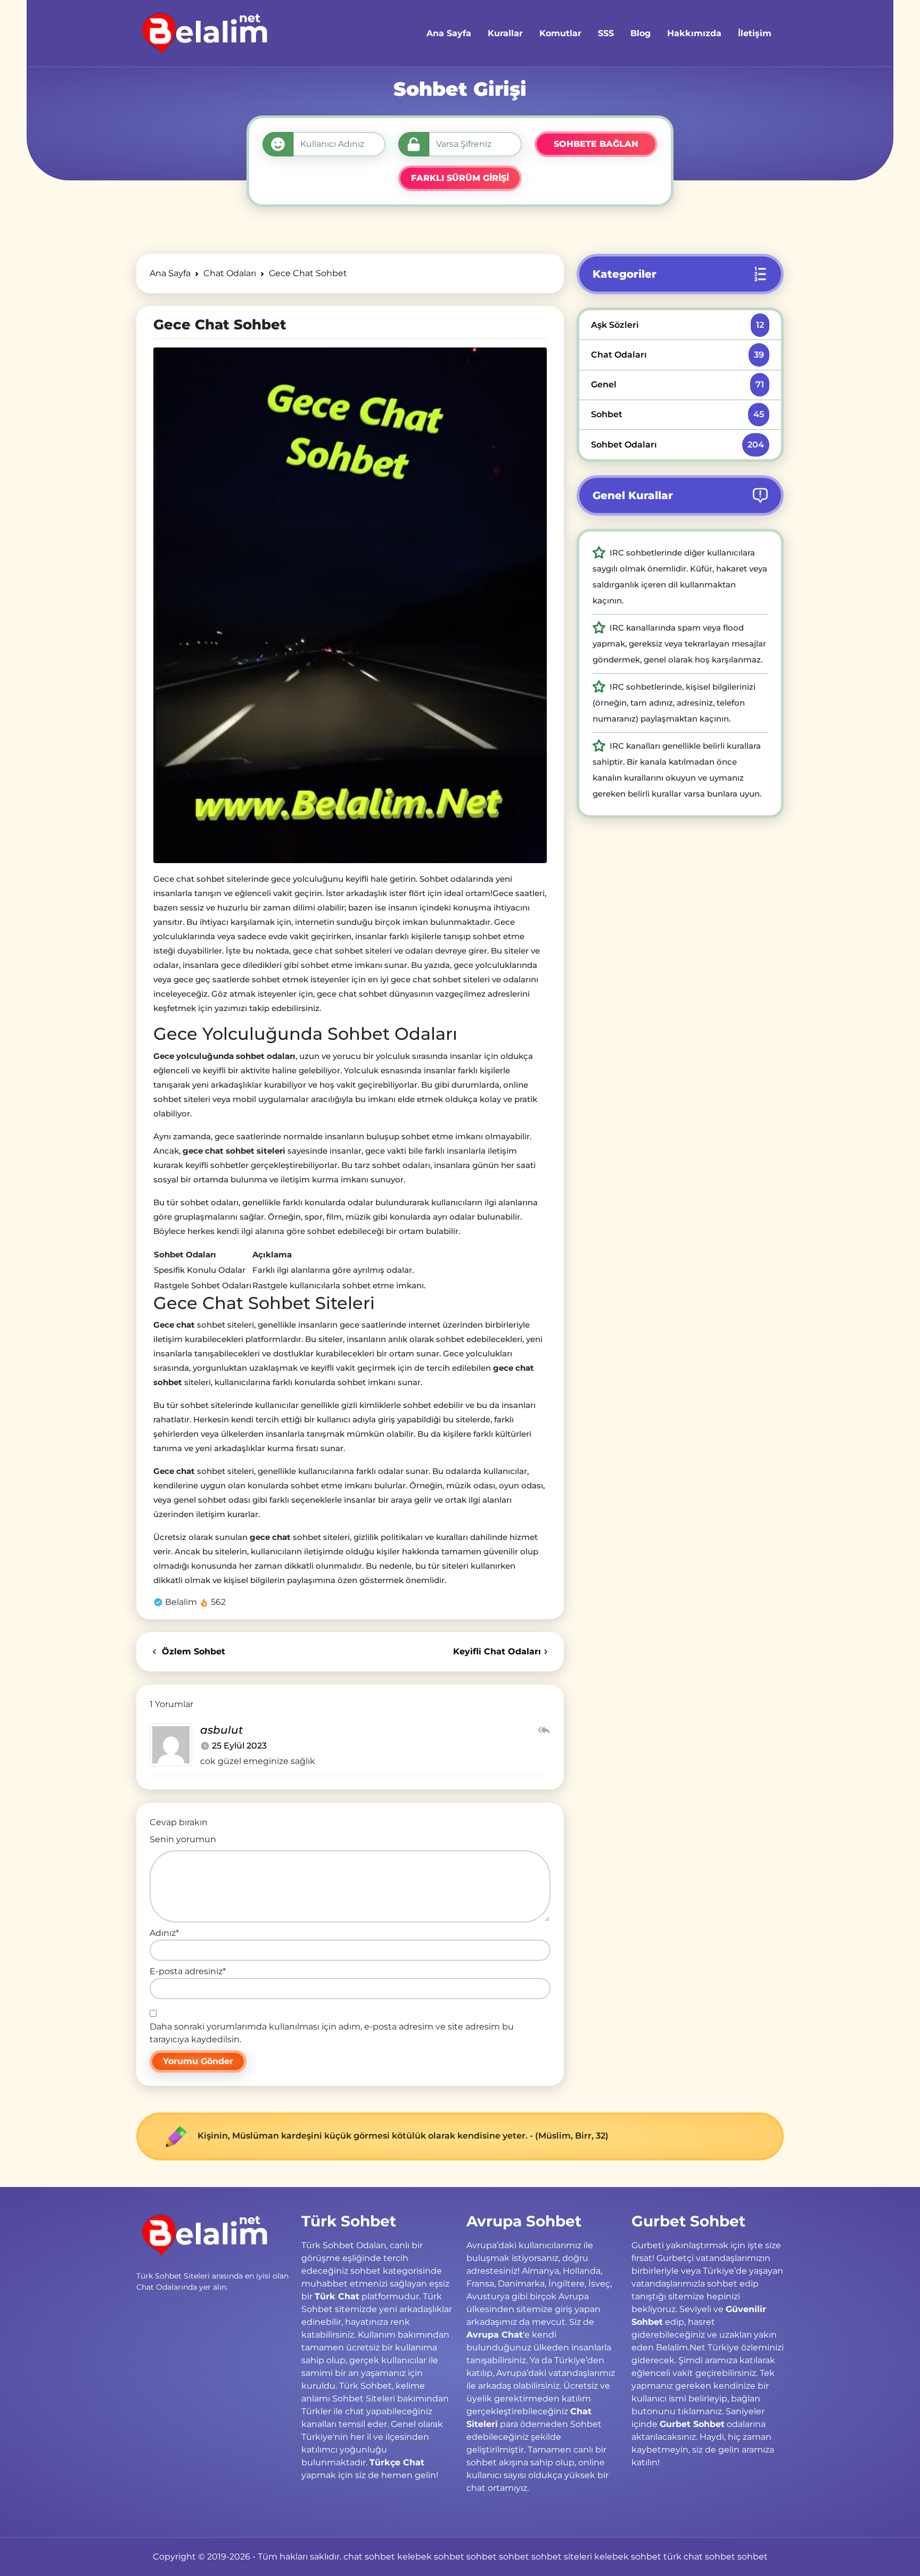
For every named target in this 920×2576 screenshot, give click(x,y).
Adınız (164, 1933)
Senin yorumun (183, 1839)
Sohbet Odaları (677, 445)
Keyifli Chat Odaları (497, 1651)
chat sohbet (369, 2557)
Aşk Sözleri (677, 325)
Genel (677, 384)
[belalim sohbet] (203, 33)
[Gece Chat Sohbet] (350, 605)
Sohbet (677, 414)
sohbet (482, 2557)
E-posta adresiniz (188, 1971)
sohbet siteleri (562, 2557)
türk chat (683, 2557)
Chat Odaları (677, 355)
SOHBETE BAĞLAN (596, 144)
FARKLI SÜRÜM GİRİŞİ (460, 178)
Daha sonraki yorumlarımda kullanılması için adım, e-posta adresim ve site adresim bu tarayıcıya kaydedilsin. (332, 2033)
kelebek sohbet (431, 2557)
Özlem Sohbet (192, 1651)
